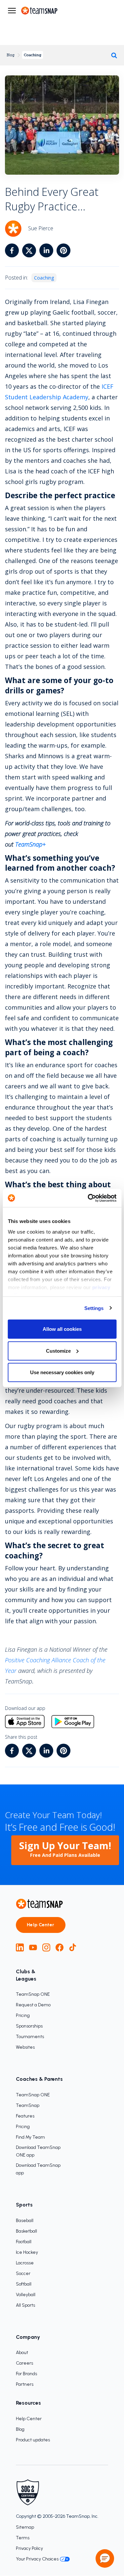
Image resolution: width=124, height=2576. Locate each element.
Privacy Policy (29, 2548)
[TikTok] (73, 1947)
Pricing (23, 2015)
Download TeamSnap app (38, 2169)
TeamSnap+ (30, 844)
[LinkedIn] (20, 1947)
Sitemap (25, 2527)
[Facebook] (60, 1947)
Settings (94, 1308)
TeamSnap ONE (33, 1994)
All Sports (25, 2305)
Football (24, 2242)
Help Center (41, 1925)
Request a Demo (33, 2005)
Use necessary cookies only (62, 1372)
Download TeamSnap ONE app (38, 2151)
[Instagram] (46, 1947)
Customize (58, 1351)
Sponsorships (29, 2026)
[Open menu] (12, 11)
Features (25, 2116)
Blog (11, 55)
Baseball (25, 2221)
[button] (105, 2558)
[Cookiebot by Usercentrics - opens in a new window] (88, 1198)
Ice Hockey (27, 2252)
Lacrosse (25, 2263)
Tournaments (30, 2037)
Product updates (33, 2440)
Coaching (33, 55)
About (22, 2353)
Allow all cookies (62, 1329)
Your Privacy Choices (37, 2559)
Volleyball (26, 2295)
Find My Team (30, 2137)
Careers (24, 2363)
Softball (24, 2284)
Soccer (23, 2273)
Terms (23, 2538)
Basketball (26, 2231)
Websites (25, 2047)
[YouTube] (33, 1947)
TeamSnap (28, 2105)
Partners (25, 2384)
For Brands (26, 2374)
